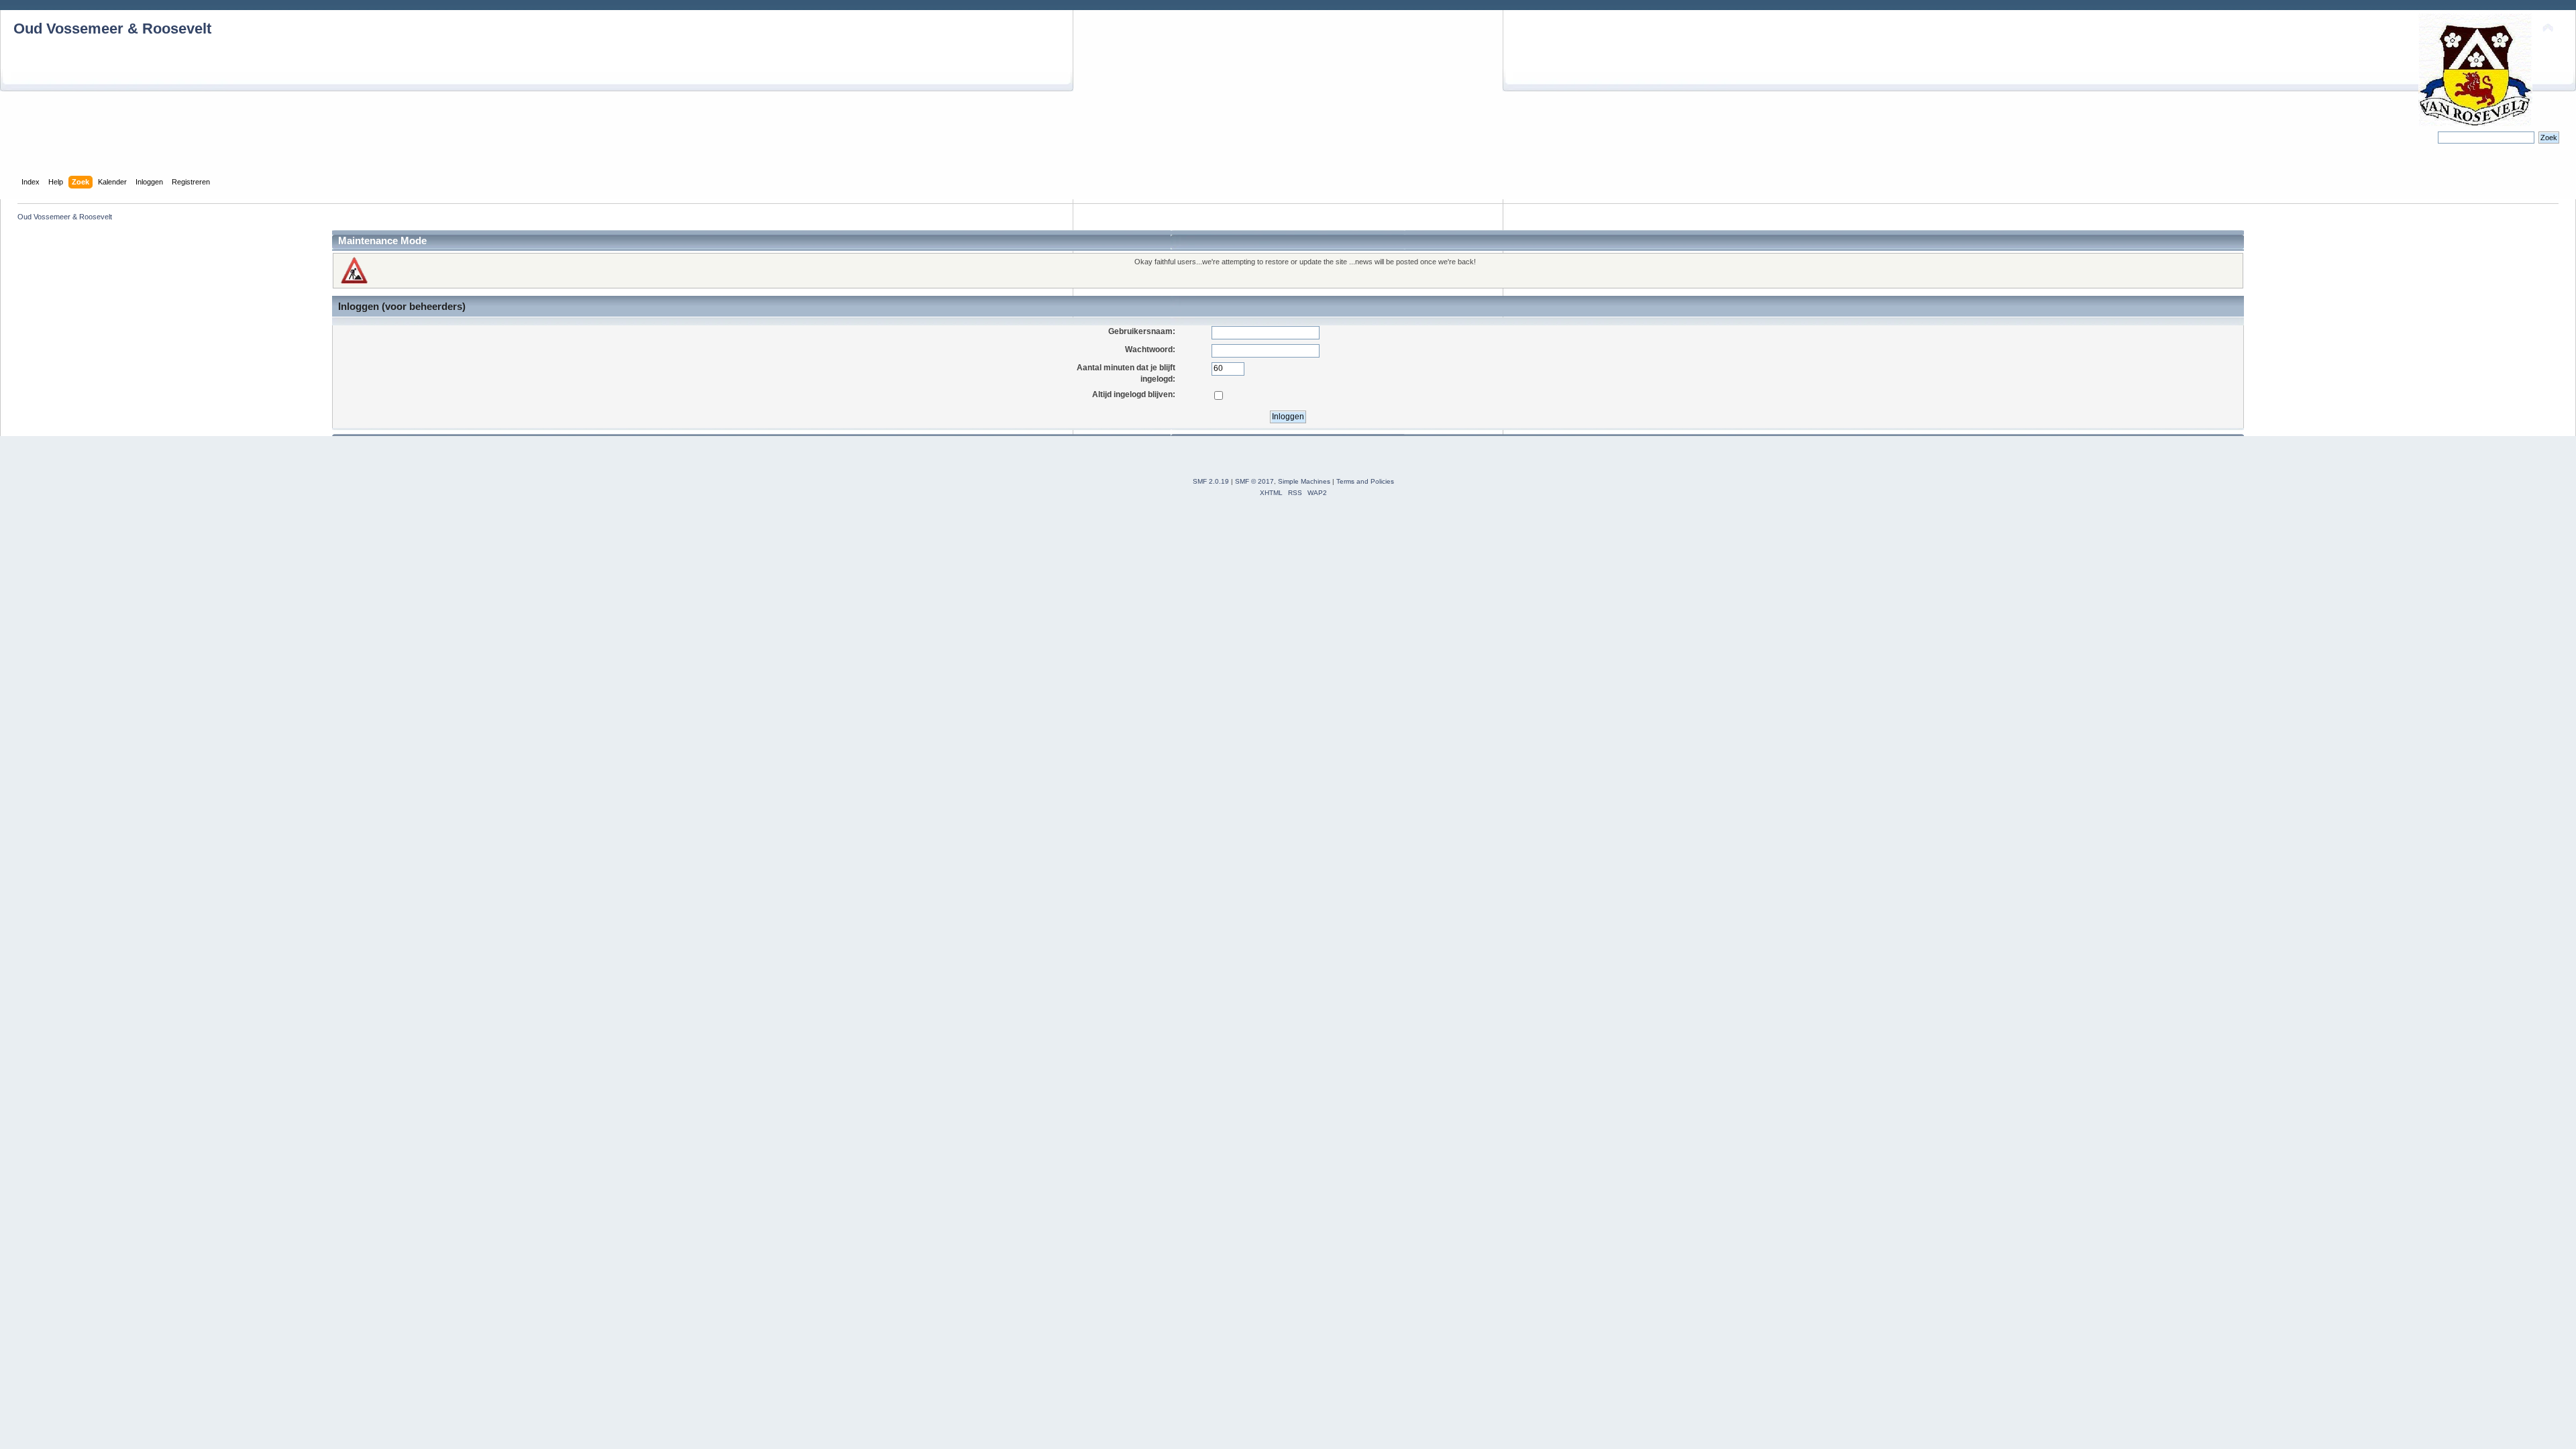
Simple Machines (1304, 481)
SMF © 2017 (1254, 481)
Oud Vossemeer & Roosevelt (112, 29)
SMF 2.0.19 (1211, 481)
